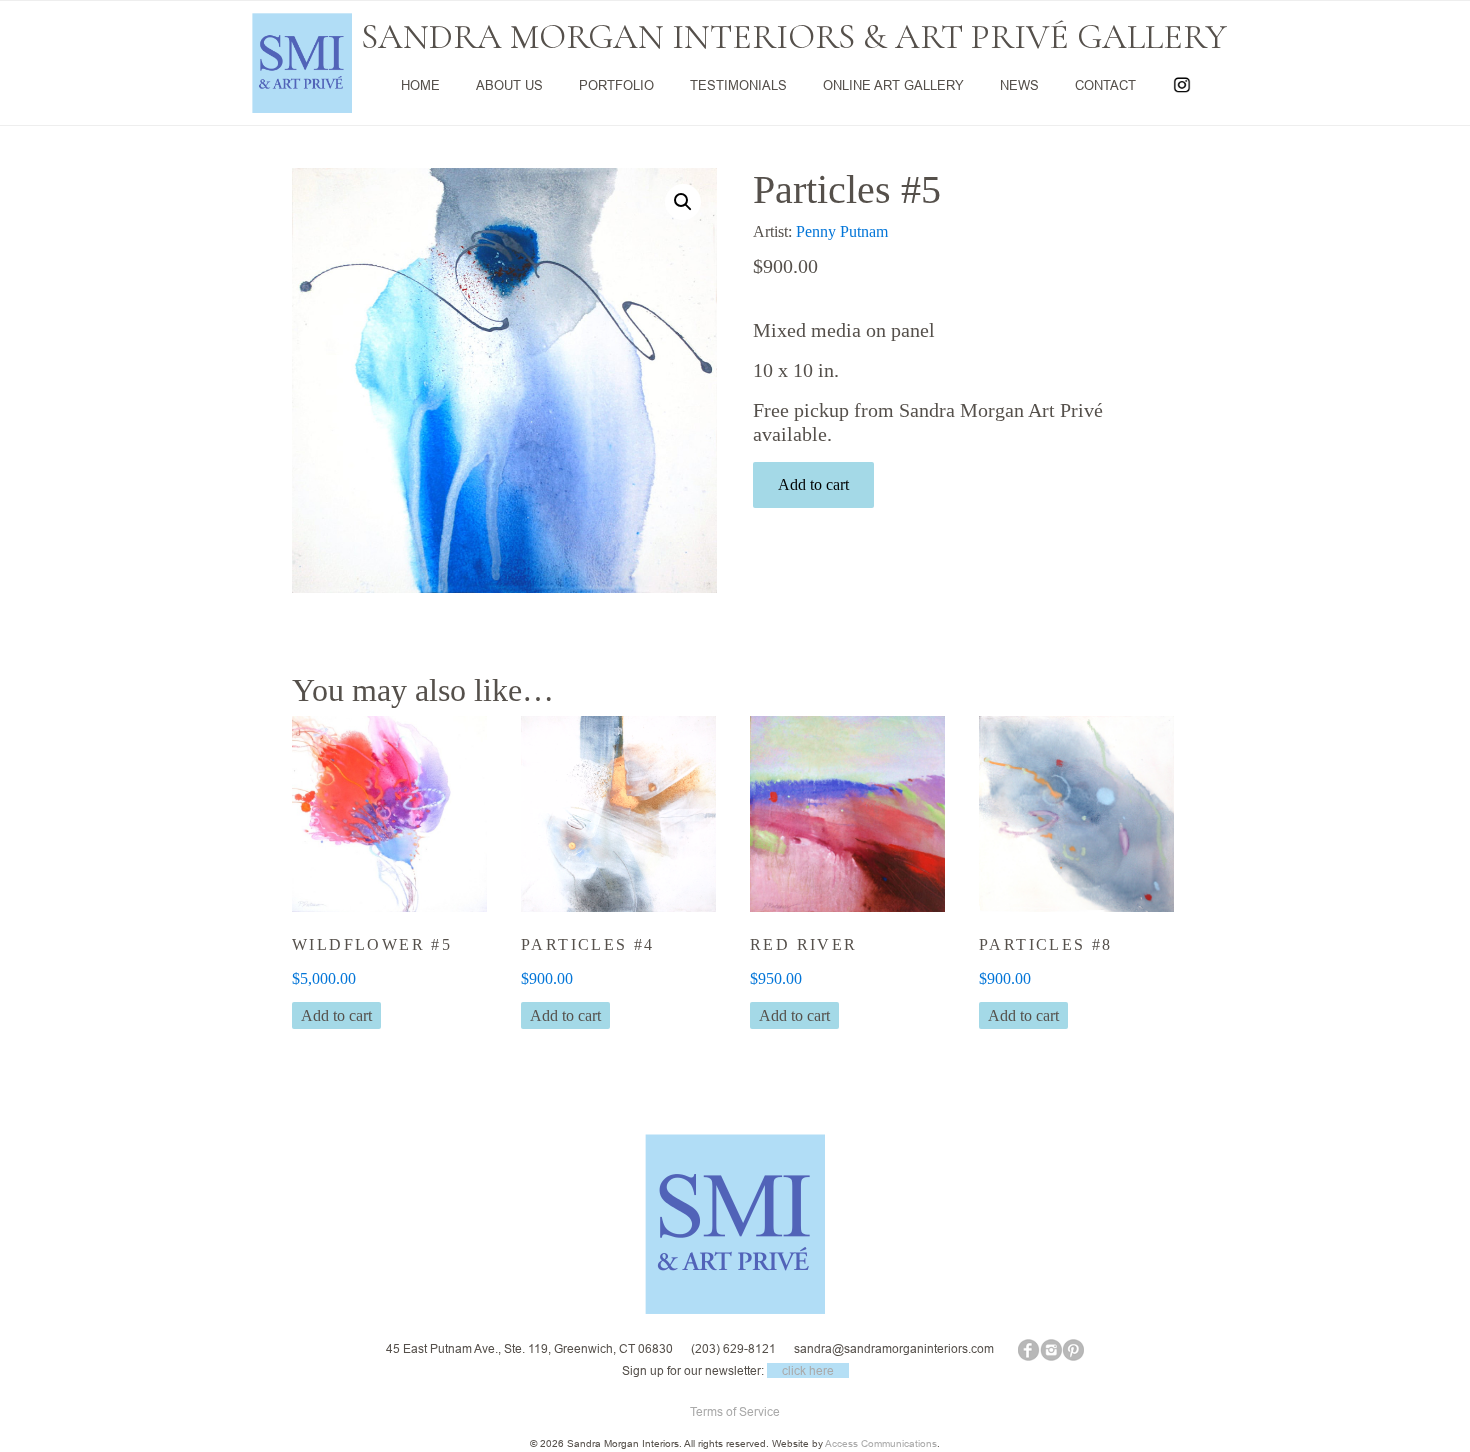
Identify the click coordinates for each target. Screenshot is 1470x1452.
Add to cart (813, 484)
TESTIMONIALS (738, 85)
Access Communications (881, 1443)
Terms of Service (735, 1411)
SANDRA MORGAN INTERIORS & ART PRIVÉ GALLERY (794, 37)
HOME (420, 85)
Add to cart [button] (336, 1015)
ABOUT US (509, 85)
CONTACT (1105, 85)
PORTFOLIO (616, 85)
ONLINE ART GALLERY (893, 85)
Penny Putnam (842, 231)
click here (808, 1370)
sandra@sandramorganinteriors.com (894, 1348)
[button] (683, 202)
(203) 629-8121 (733, 1348)
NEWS (1019, 85)
